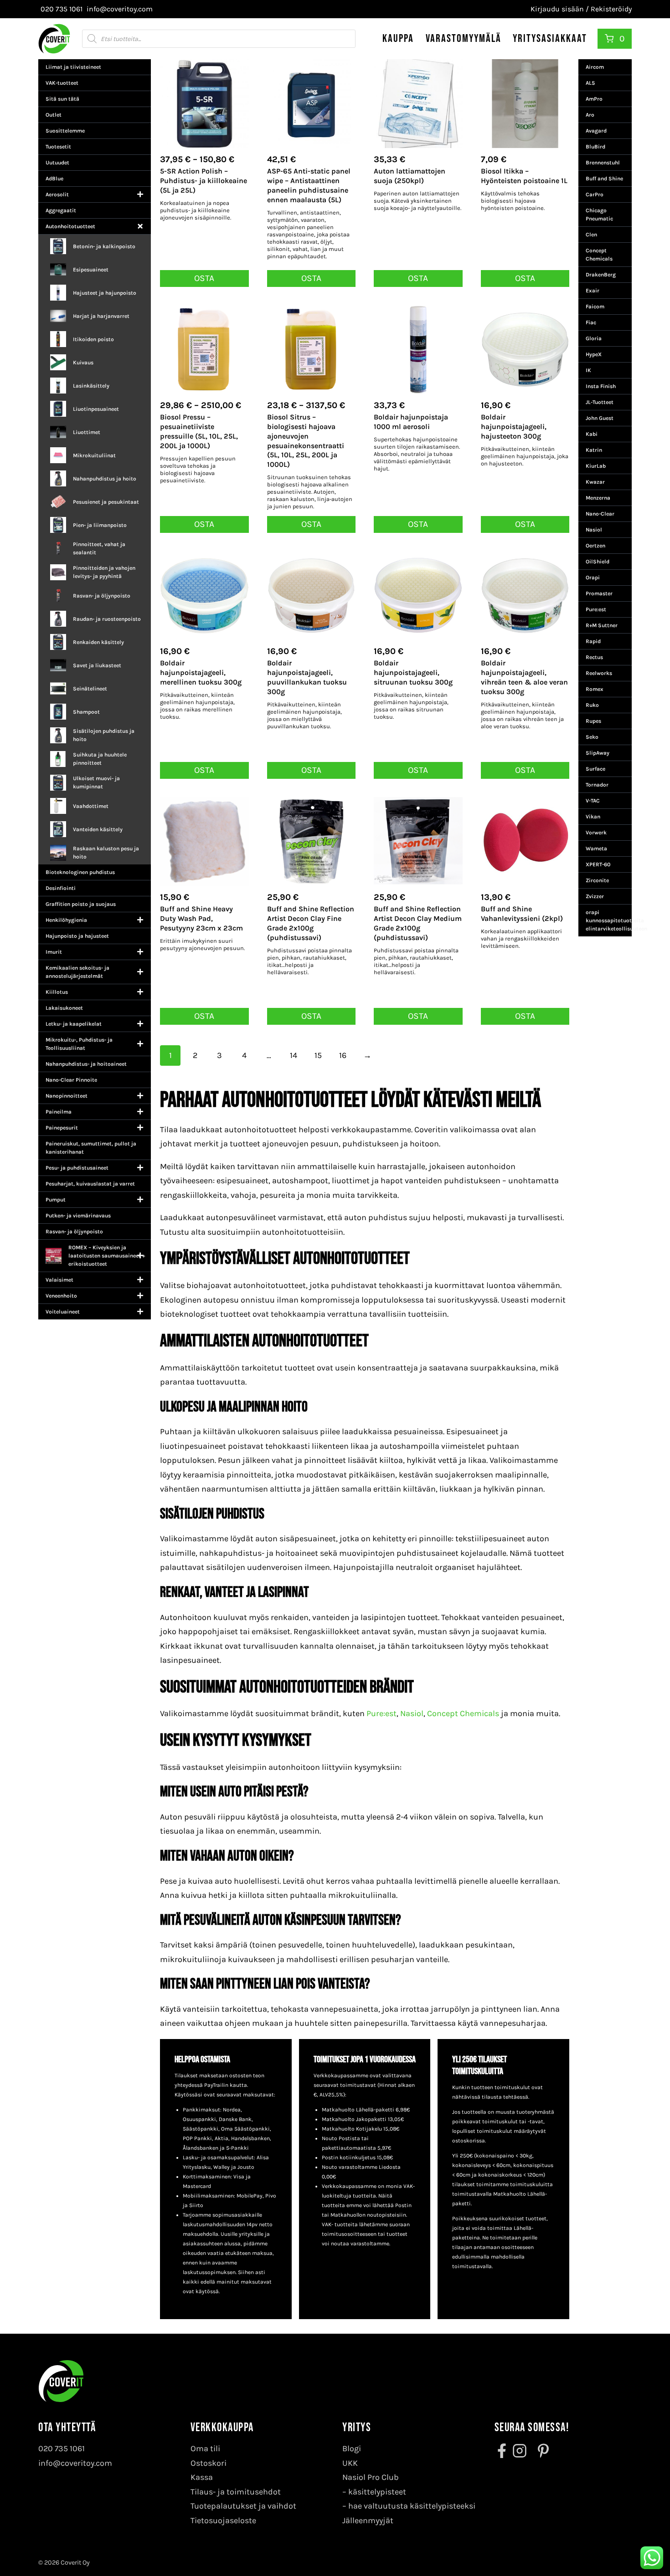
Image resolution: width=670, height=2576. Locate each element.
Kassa (202, 2477)
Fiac (591, 322)
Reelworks (599, 673)
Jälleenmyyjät (368, 2520)
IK (588, 370)
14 (294, 1055)
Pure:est (381, 1713)
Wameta (596, 848)
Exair (593, 291)
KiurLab (596, 466)
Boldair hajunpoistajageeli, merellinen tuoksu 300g (201, 672)
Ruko (592, 705)
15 (318, 1055)
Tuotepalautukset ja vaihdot (243, 2506)
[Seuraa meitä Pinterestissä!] (541, 2451)
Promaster (599, 593)
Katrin (594, 450)
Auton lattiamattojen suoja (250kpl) (410, 176)
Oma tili (205, 2448)
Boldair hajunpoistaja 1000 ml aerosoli (411, 422)
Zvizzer (595, 896)
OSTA (204, 278)
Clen (591, 235)
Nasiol (412, 1713)
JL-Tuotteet (600, 402)
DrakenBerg (601, 275)
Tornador (597, 785)
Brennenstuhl (603, 163)
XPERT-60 (598, 864)
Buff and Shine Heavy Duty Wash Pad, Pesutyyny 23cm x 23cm (201, 918)
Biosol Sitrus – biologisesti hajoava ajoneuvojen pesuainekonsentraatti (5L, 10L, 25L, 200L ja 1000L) (306, 441)
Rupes (593, 721)
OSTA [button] (311, 278)
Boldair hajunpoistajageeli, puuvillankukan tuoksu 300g (307, 677)
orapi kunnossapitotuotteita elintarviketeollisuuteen (609, 920)
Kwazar (595, 482)
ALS (590, 83)
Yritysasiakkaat (550, 38)
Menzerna (598, 498)
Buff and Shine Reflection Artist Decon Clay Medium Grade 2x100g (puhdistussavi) (418, 923)
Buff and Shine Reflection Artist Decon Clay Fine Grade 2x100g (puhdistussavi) (311, 923)
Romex (595, 689)
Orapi (593, 578)
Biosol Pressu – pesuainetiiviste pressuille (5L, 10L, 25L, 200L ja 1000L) (199, 431)
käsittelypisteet (377, 2492)
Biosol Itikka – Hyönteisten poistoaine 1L (524, 176)
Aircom (595, 67)
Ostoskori (209, 2463)
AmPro (594, 99)
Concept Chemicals (462, 1713)
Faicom (595, 307)
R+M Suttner (602, 625)
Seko (592, 737)
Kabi (592, 434)
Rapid (593, 641)
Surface (595, 769)
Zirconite (597, 880)
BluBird (595, 147)
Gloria (594, 338)
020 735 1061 (62, 2448)
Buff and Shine (604, 179)
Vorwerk (596, 833)
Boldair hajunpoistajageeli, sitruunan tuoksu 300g (413, 672)
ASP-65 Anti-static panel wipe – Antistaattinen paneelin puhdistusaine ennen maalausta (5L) (309, 185)
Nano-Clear (600, 514)
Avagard (596, 131)
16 (343, 1055)
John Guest (600, 418)
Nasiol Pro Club (371, 2477)
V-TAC (593, 801)
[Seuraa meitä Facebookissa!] (503, 2451)
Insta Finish (601, 386)
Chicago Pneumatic (599, 215)
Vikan (593, 817)
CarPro (595, 194)
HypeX (594, 354)
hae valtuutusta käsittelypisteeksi (412, 2506)
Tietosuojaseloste (223, 2520)
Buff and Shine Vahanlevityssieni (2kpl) (522, 914)
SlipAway (598, 753)
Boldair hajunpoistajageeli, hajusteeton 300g (514, 427)
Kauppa (398, 38)
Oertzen (595, 546)
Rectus (594, 657)
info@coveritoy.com (75, 2463)
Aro (590, 115)
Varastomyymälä (464, 38)
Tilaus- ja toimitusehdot (236, 2492)
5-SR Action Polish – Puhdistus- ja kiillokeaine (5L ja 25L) (204, 181)
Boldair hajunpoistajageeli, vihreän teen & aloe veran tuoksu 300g (524, 677)
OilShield (598, 562)
